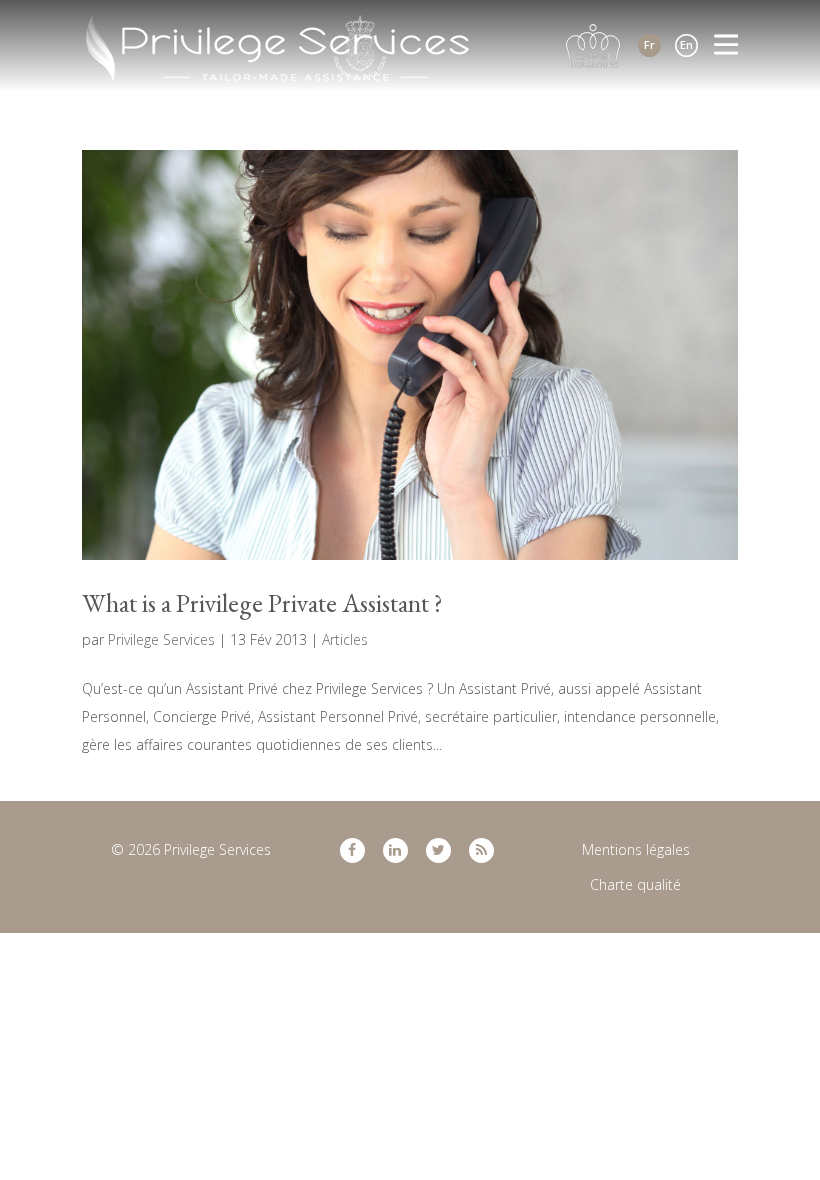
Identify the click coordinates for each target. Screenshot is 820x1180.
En (686, 44)
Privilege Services (161, 639)
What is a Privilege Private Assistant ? (262, 603)
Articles (345, 639)
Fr (649, 44)
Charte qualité (635, 884)
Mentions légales (636, 849)
